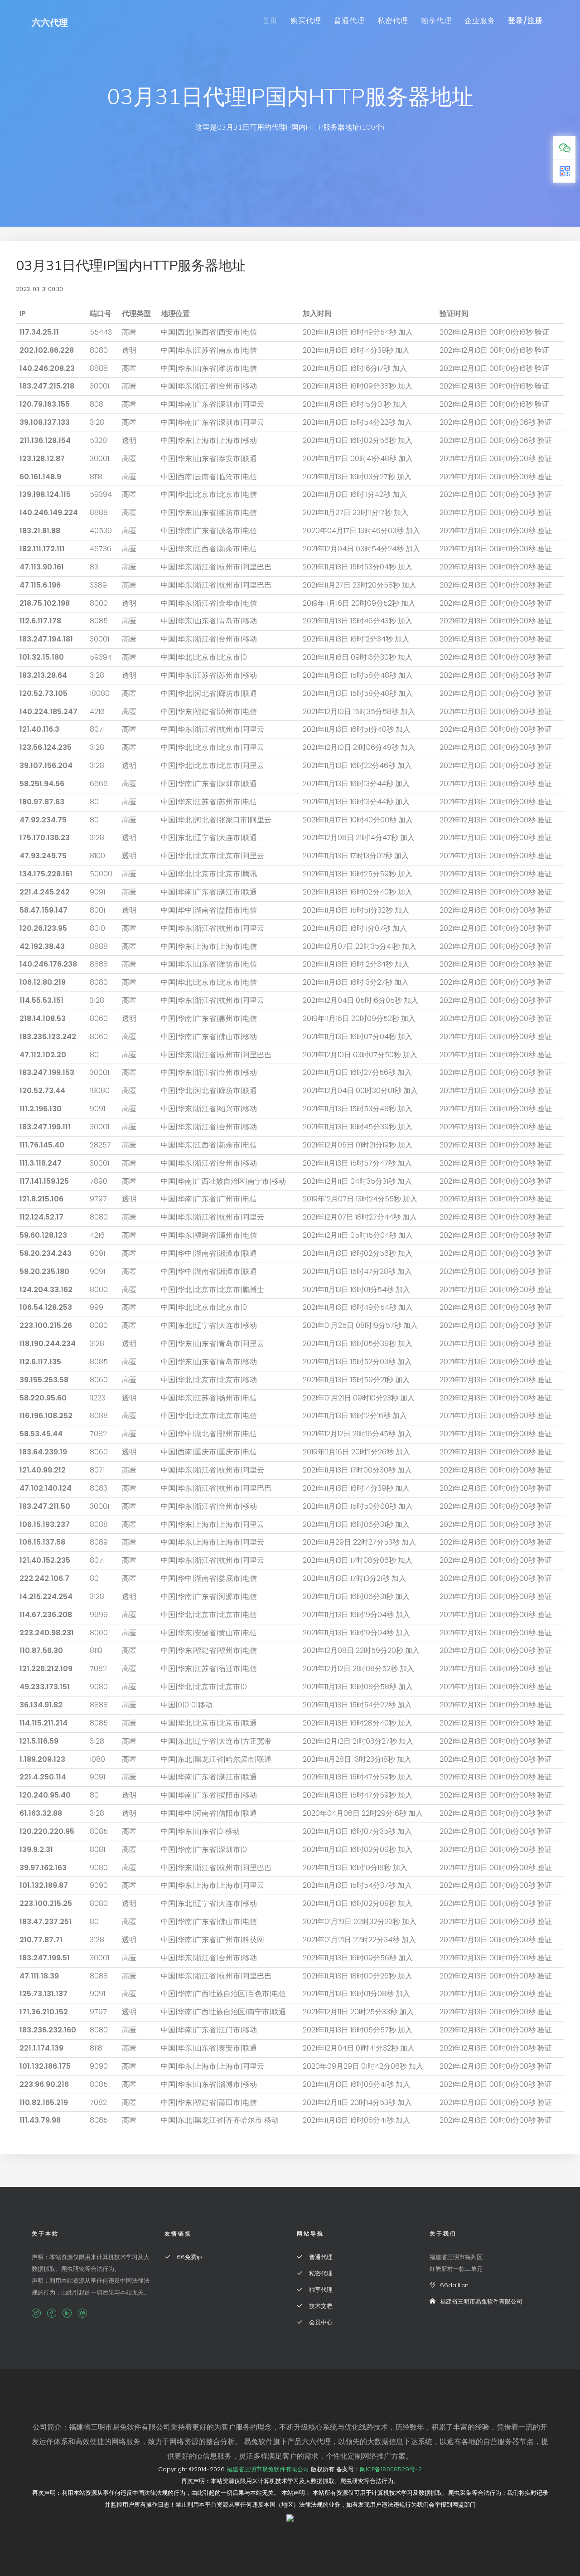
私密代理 (393, 21)
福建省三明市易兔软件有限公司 (481, 2301)
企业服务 (480, 21)
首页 (270, 21)
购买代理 (306, 21)
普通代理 (349, 21)
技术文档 (320, 2306)
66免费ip (188, 2257)
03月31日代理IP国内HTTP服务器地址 (131, 266)
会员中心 (320, 2322)
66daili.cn (454, 2285)
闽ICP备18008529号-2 (391, 2469)
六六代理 (50, 23)
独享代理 (436, 21)
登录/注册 (525, 21)
